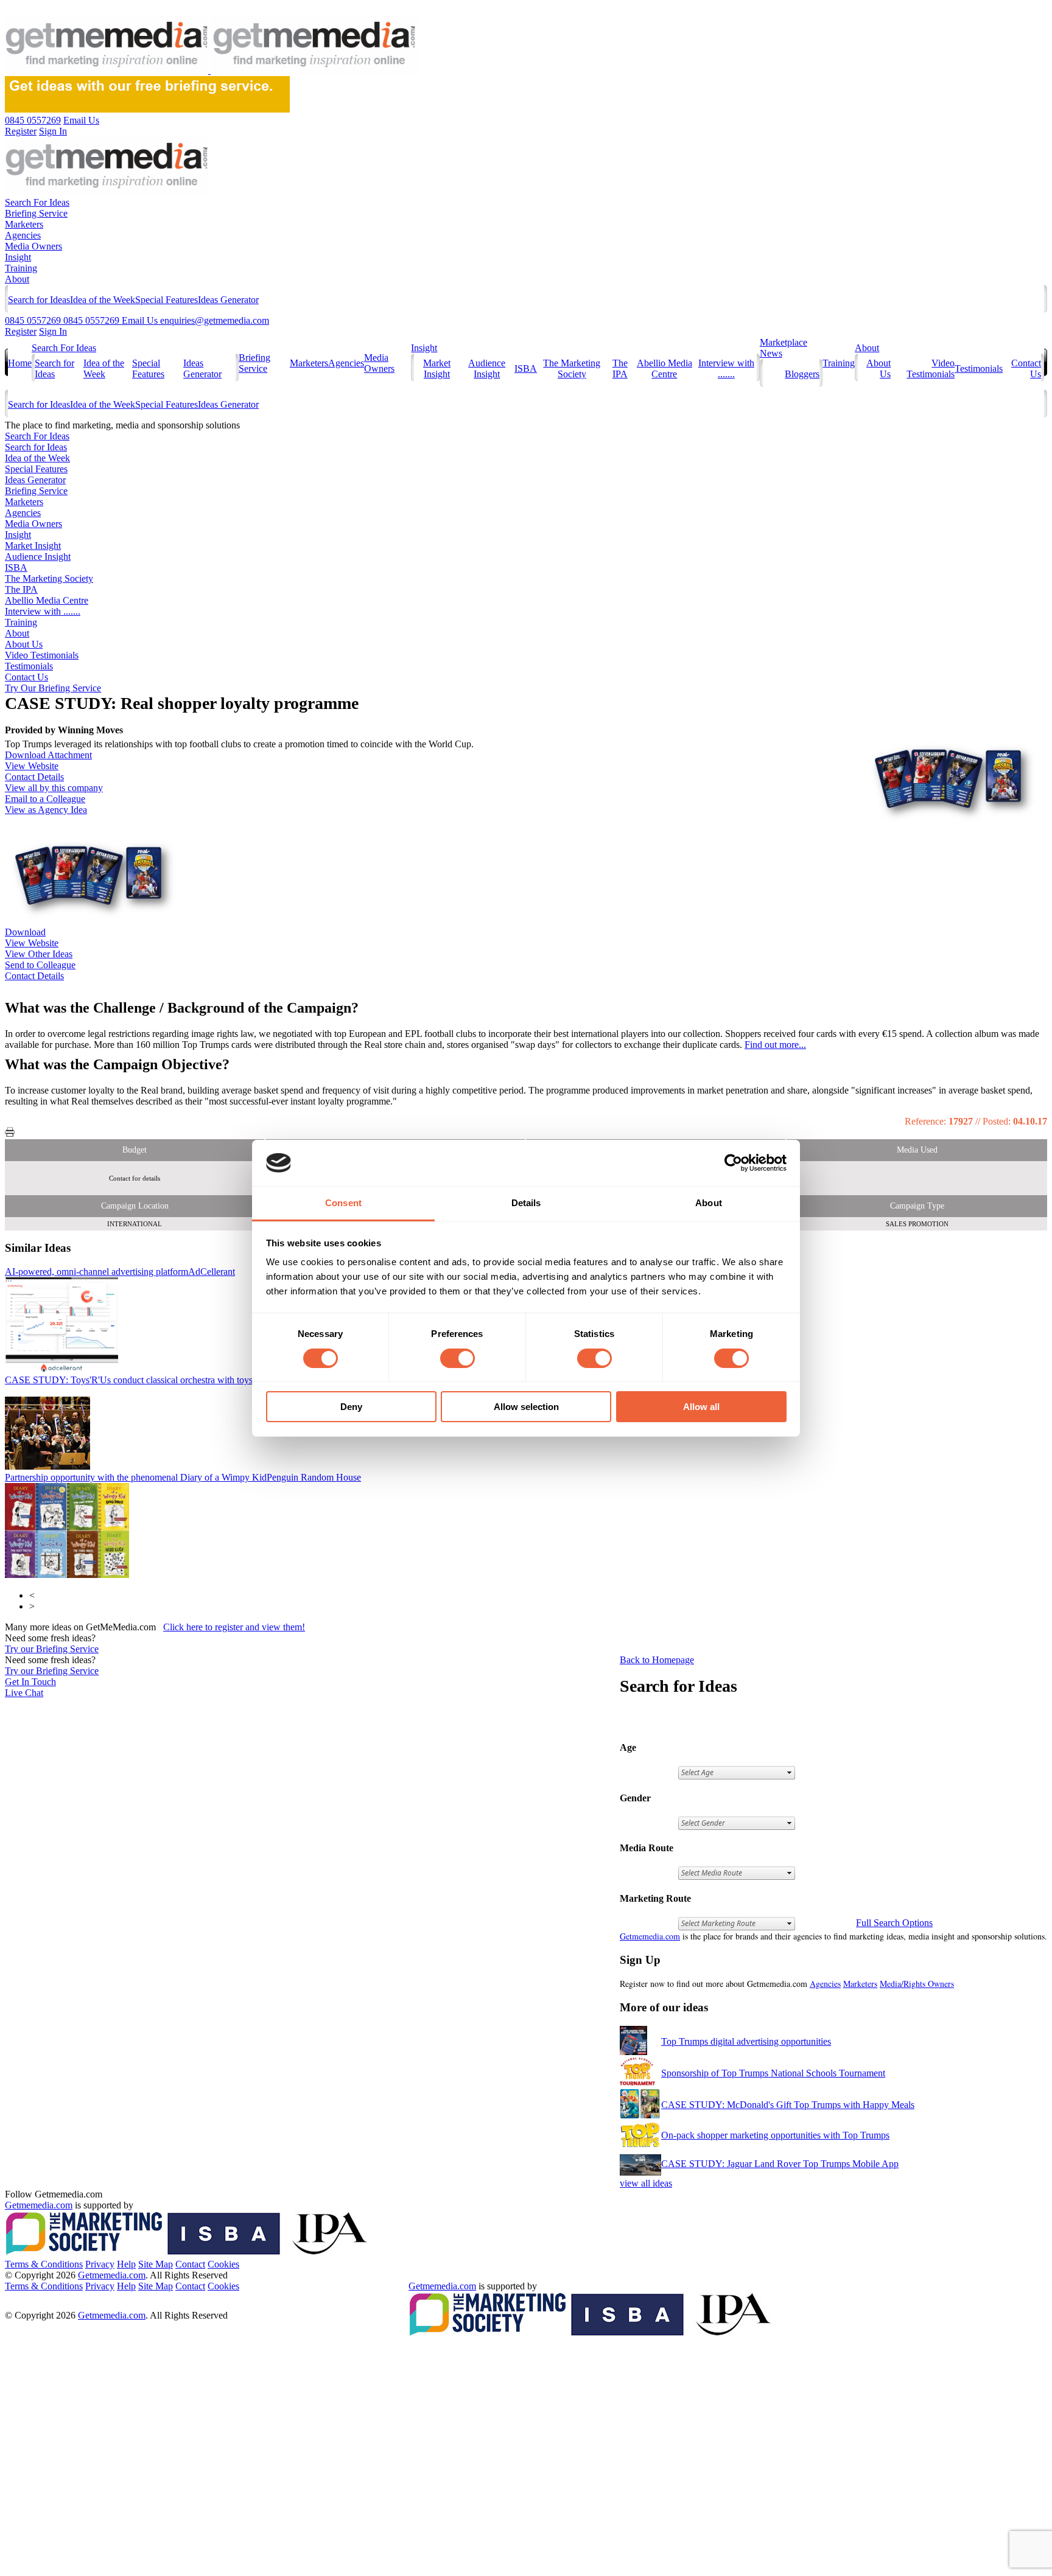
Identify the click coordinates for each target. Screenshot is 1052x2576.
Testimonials (979, 368)
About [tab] (709, 1203)
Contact (190, 2264)
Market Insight (437, 368)
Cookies (223, 2264)
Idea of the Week (103, 300)
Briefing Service (36, 213)
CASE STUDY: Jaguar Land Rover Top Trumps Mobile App (780, 2164)
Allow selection (526, 1407)
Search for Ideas (39, 300)
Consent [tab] (343, 1203)
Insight (18, 257)
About (17, 279)
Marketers (24, 224)
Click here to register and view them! (234, 1627)
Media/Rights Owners (917, 1984)
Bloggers (802, 374)
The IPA (620, 368)
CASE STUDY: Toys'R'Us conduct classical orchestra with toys (194, 1380)
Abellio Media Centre (665, 368)
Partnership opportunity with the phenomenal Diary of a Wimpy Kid (183, 1477)
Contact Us (26, 677)
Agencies (23, 235)
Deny (351, 1407)
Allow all (701, 1407)
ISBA (526, 368)
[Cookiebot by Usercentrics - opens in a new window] (733, 1163)
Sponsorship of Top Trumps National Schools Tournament (773, 2073)
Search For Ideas (37, 202)
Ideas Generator (228, 300)
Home (20, 363)
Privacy (100, 2264)
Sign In (53, 331)
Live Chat (24, 1693)
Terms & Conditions (44, 2264)
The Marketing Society (572, 368)
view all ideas (646, 2183)
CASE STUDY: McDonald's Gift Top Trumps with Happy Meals (788, 2105)
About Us (24, 644)
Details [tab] (526, 1203)
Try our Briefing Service (52, 1649)
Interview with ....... (726, 368)
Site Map (156, 2264)
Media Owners (33, 246)
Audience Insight (487, 368)
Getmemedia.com (650, 1936)
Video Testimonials (931, 368)
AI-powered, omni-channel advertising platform (120, 1272)
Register (21, 331)
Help (126, 2264)
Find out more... (775, 1045)
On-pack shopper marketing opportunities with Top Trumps (775, 2135)
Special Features (167, 300)
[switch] (458, 1358)
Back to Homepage (657, 1660)
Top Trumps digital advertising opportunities (746, 2041)
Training (21, 268)
